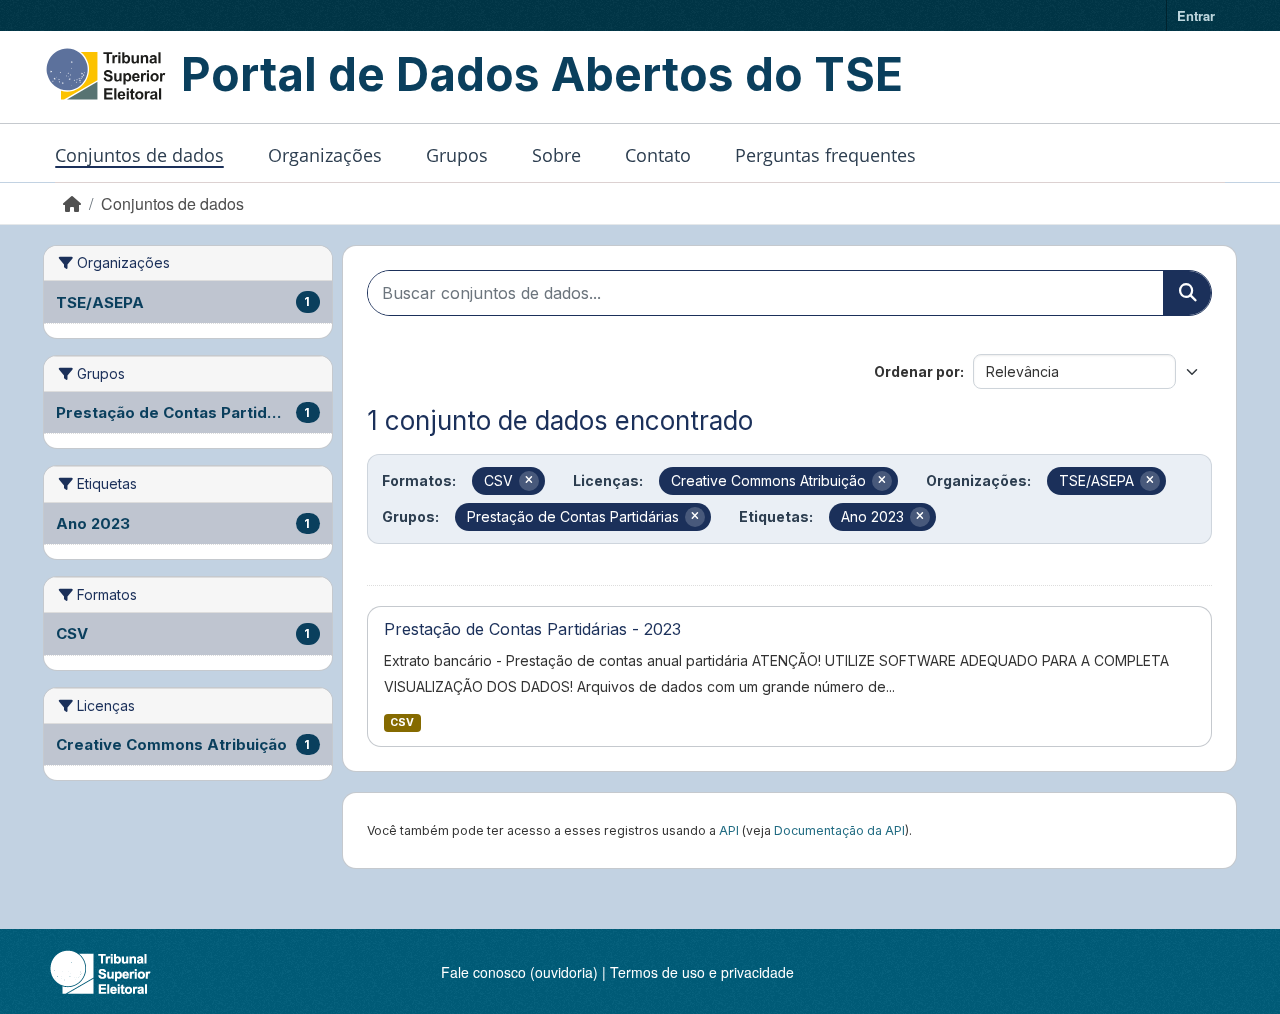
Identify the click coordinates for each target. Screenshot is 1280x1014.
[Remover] (529, 481)
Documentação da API (839, 830)
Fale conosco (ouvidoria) (519, 972)
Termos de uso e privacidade (702, 972)
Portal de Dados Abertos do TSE (542, 74)
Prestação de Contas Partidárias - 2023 (532, 629)
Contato (658, 155)
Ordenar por (917, 371)
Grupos (457, 155)
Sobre (556, 155)
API (729, 830)
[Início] (72, 203)
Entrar (1196, 15)
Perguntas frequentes (825, 155)
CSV (402, 722)
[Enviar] (1187, 293)
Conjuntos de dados (139, 155)
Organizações (325, 155)
